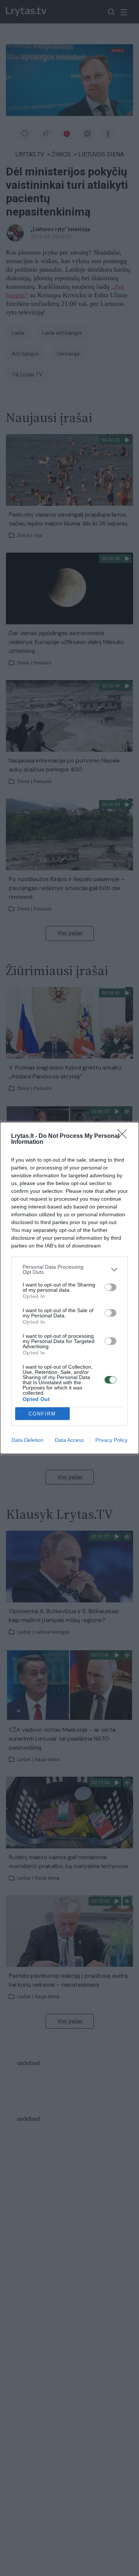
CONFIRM (42, 1414)
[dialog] (69, 1288)
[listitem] (69, 1269)
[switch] (110, 1287)
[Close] (125, 1136)
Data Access (69, 1440)
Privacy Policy (111, 1440)
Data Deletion (27, 1440)
